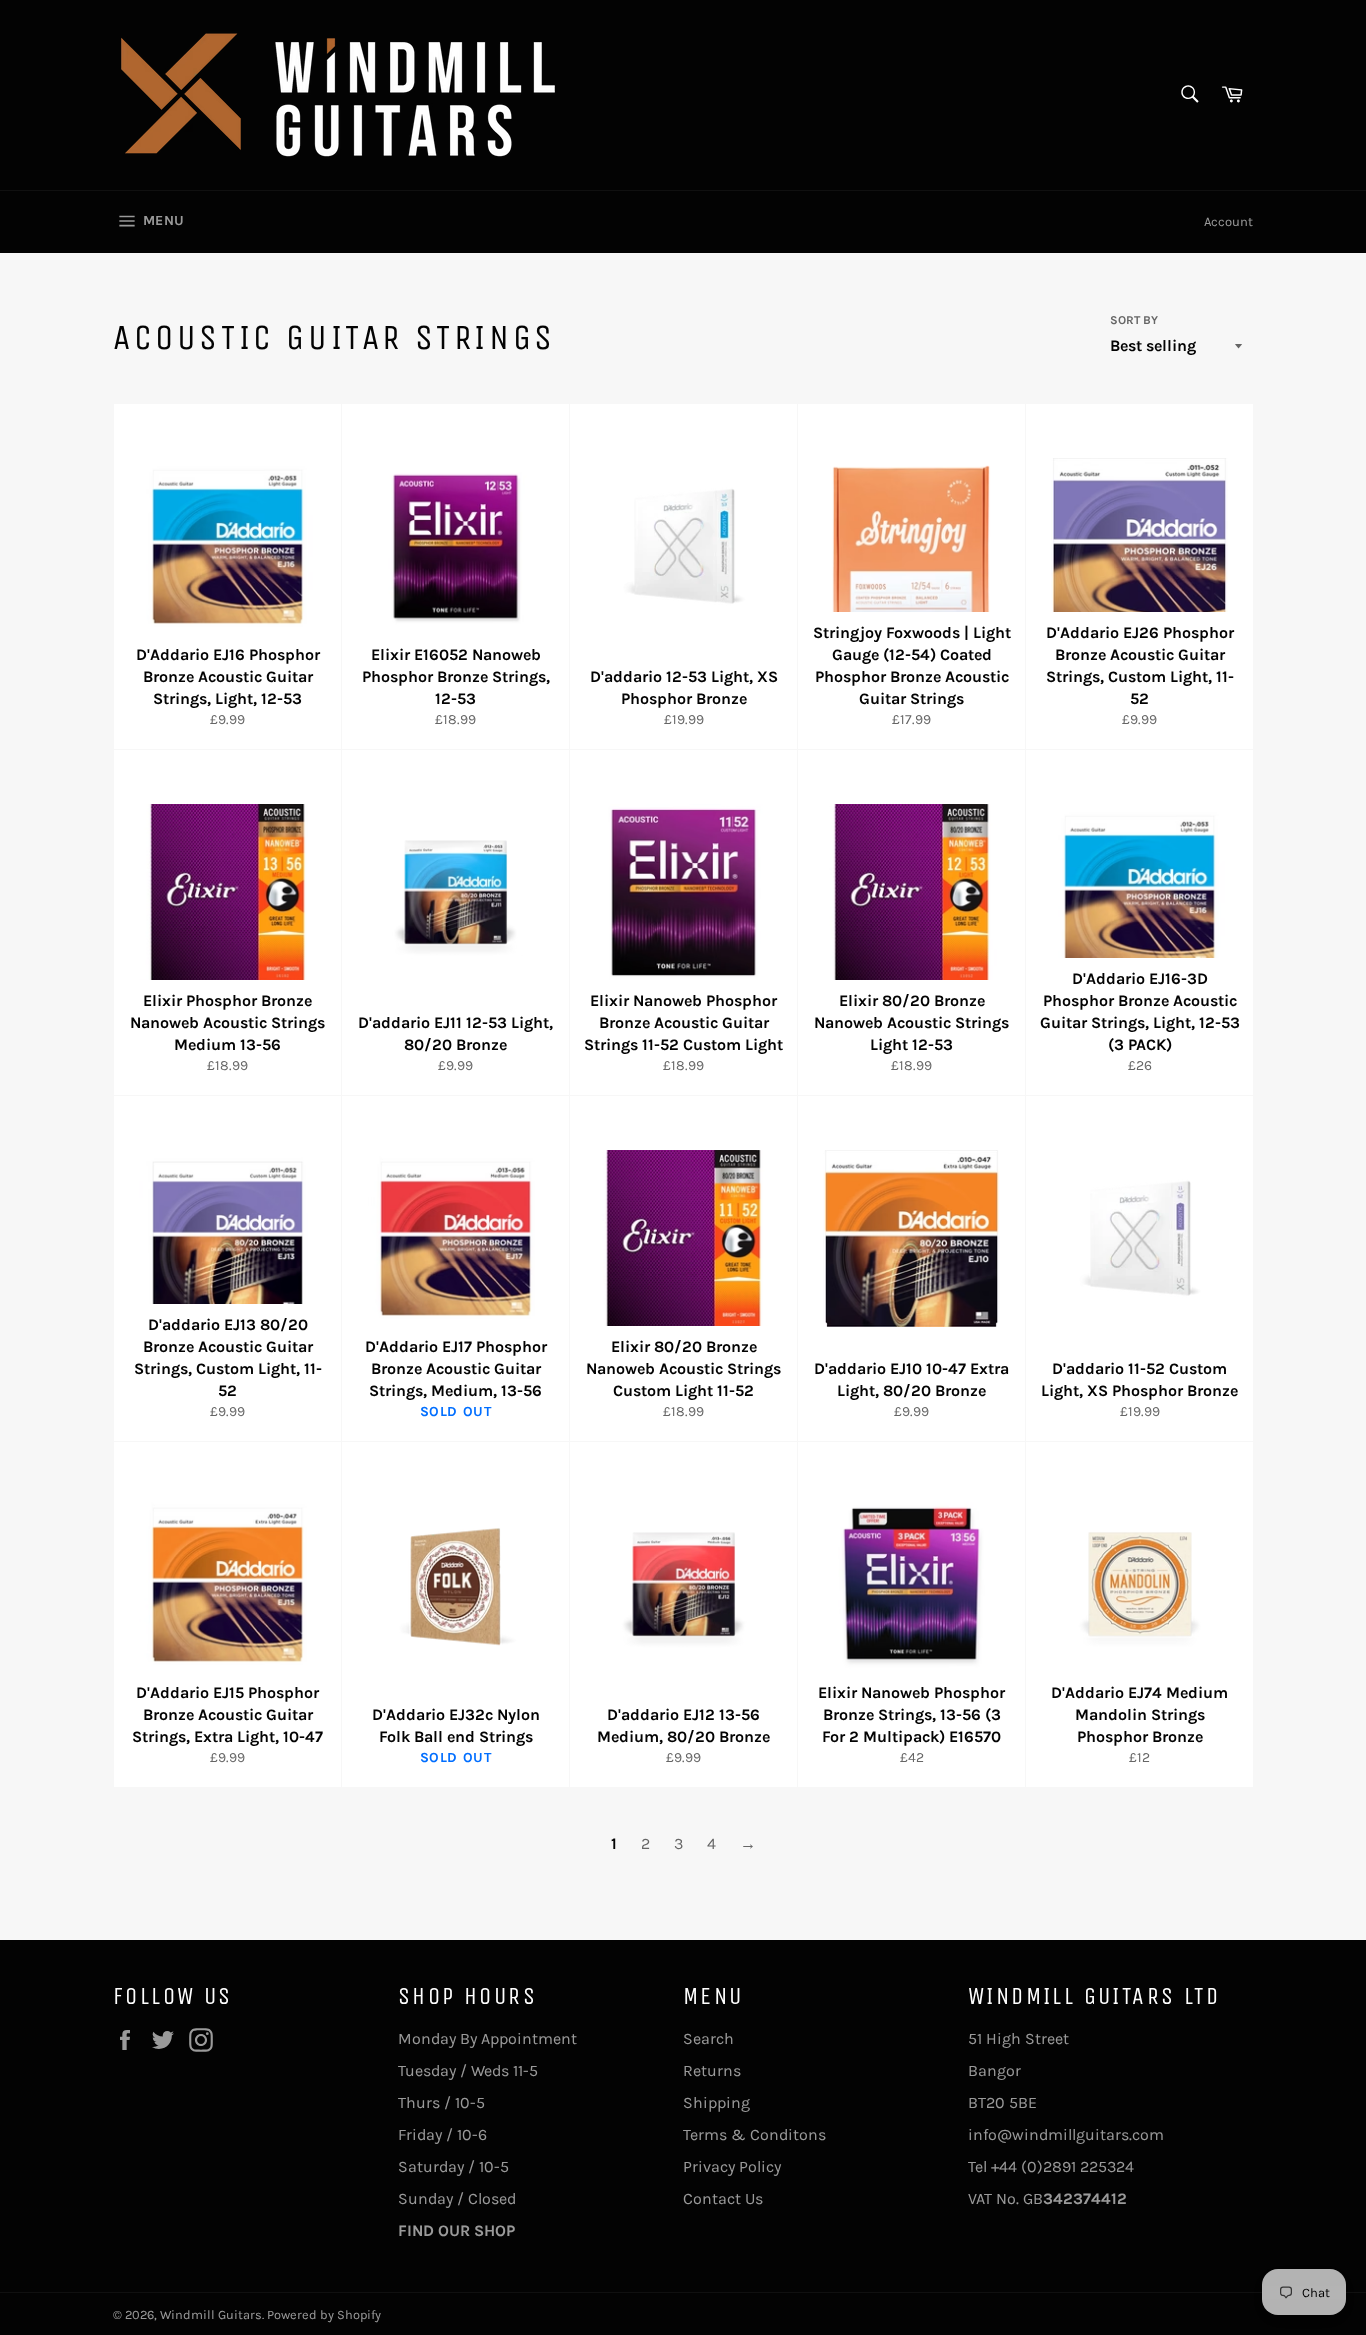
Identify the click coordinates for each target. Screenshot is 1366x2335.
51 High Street (1018, 2038)
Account (1228, 221)
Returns (712, 2070)
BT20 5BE (1002, 2102)
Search (708, 2038)
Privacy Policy (732, 2166)
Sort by (1134, 320)
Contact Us (723, 2198)
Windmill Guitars (211, 2314)
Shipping (716, 2102)
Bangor (994, 2070)
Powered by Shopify (324, 2314)
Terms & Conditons (754, 2134)
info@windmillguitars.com (1066, 2134)
